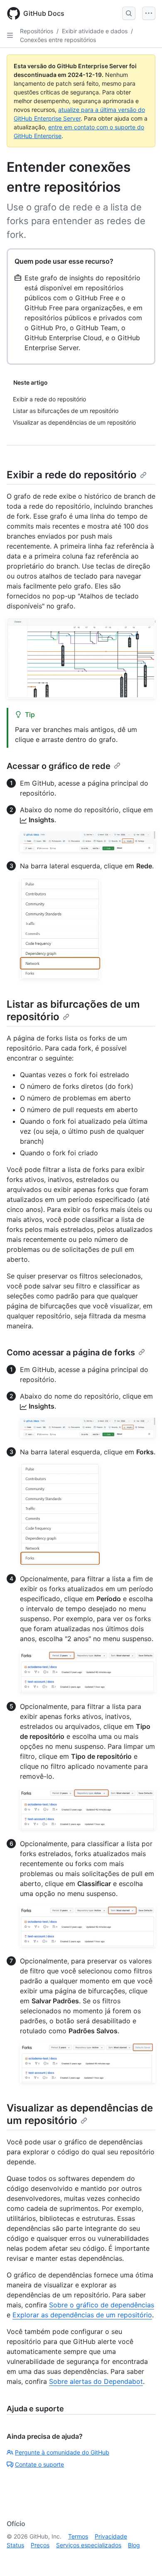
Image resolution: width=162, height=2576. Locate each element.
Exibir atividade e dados (95, 31)
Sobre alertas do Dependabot (96, 2381)
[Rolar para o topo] (144, 2558)
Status (15, 2545)
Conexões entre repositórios (58, 40)
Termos (78, 2536)
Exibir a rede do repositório (72, 475)
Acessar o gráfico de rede (59, 766)
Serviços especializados (89, 2545)
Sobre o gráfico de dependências (102, 2305)
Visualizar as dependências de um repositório (80, 2114)
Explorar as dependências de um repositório (82, 2315)
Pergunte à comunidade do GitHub (62, 2452)
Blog (134, 2545)
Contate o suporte (39, 2464)
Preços (40, 2545)
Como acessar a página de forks (71, 1352)
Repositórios (37, 31)
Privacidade (111, 2536)
